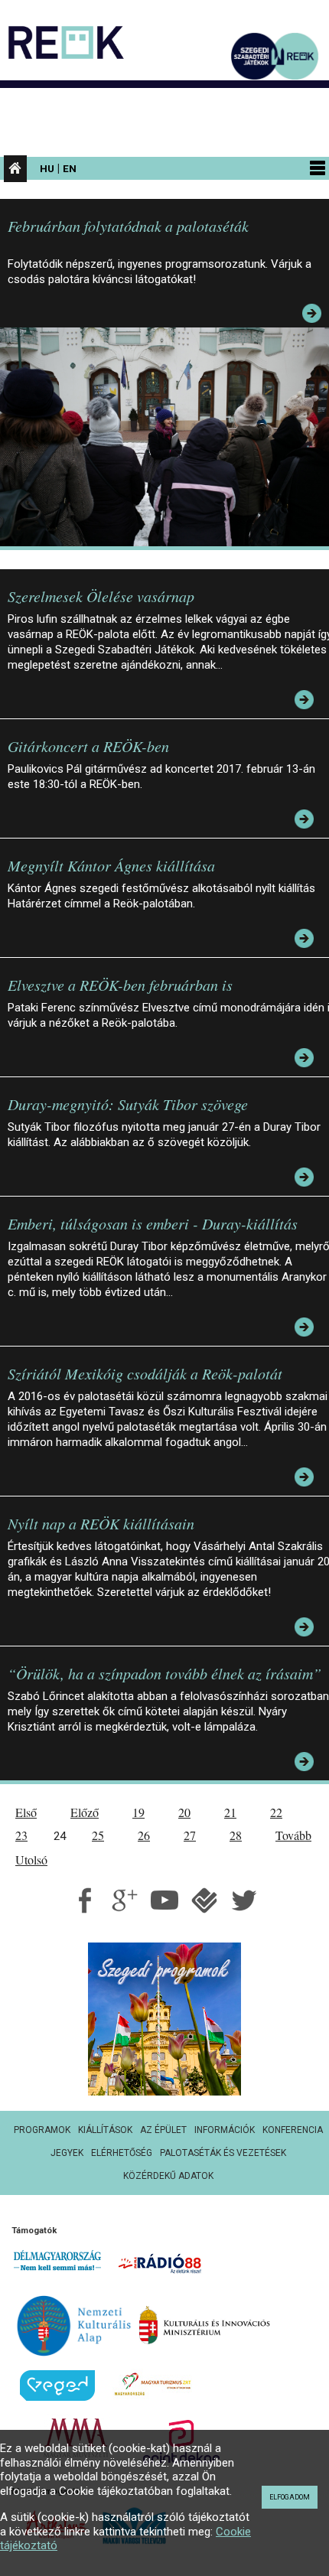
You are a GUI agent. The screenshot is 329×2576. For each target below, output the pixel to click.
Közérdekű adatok (168, 2176)
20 (184, 1812)
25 (98, 1835)
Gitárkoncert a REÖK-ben (88, 746)
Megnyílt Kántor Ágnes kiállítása (111, 865)
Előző (85, 1812)
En (70, 168)
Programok (42, 2130)
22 (276, 1812)
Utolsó (31, 1860)
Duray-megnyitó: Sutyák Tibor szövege (128, 1104)
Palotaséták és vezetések (223, 2153)
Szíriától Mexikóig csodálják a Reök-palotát (145, 1373)
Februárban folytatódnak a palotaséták (128, 226)
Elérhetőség (122, 2153)
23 (21, 1835)
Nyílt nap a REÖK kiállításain (101, 1523)
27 (190, 1835)
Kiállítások (105, 2130)
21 (230, 1812)
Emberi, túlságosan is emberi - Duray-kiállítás (153, 1223)
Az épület (163, 2130)
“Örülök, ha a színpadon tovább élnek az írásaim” (164, 1673)
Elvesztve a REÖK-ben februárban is (120, 985)
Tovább (293, 1835)
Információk (225, 2130)
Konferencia (293, 2130)
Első (26, 1812)
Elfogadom (290, 2497)
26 (144, 1835)
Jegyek (67, 2153)
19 (138, 1812)
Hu (47, 168)
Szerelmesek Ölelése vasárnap (101, 596)
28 (236, 1835)
